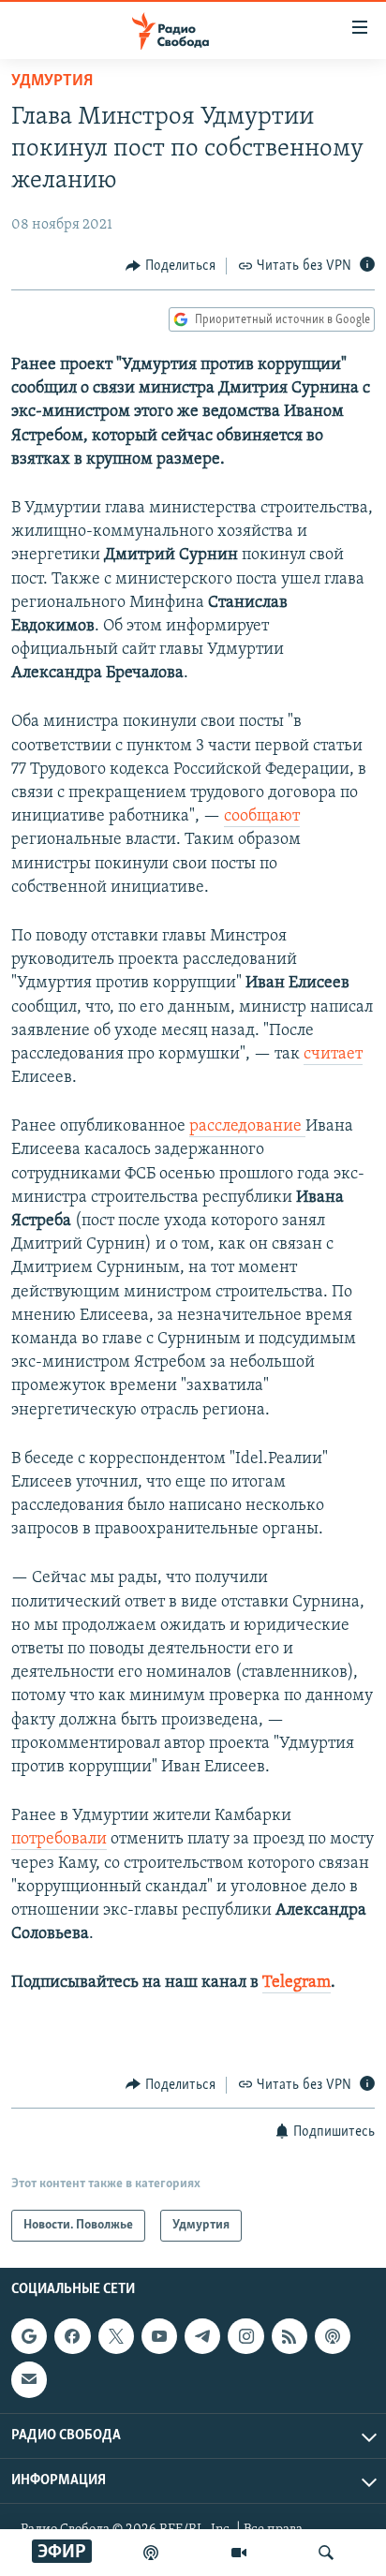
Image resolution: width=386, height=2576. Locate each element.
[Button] (171, 266)
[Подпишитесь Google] (29, 2336)
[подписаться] (29, 2380)
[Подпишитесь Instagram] (245, 2336)
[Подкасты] (333, 2336)
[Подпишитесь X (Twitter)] (116, 2336)
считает (333, 1055)
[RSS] (289, 2336)
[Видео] (239, 2553)
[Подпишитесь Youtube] (159, 2336)
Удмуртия (52, 81)
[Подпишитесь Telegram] (202, 2336)
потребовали (59, 1840)
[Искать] (326, 2553)
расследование (247, 1127)
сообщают (262, 817)
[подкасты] (151, 2553)
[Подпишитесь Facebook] (72, 2336)
